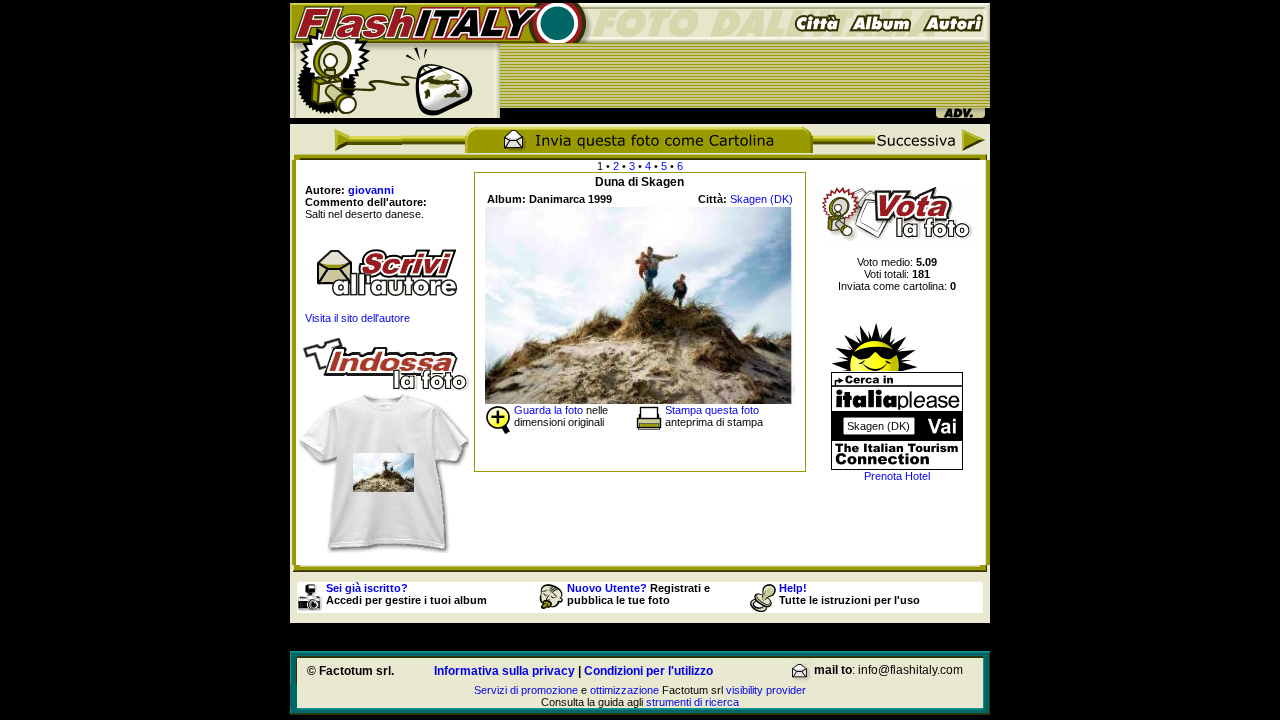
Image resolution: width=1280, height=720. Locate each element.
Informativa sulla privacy (504, 671)
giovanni (371, 190)
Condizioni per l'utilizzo (648, 671)
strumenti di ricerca (692, 702)
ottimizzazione (624, 690)
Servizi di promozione (526, 690)
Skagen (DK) (761, 199)
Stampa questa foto (712, 410)
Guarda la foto (548, 410)
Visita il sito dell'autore (357, 318)
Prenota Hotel (897, 476)
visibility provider (766, 690)
